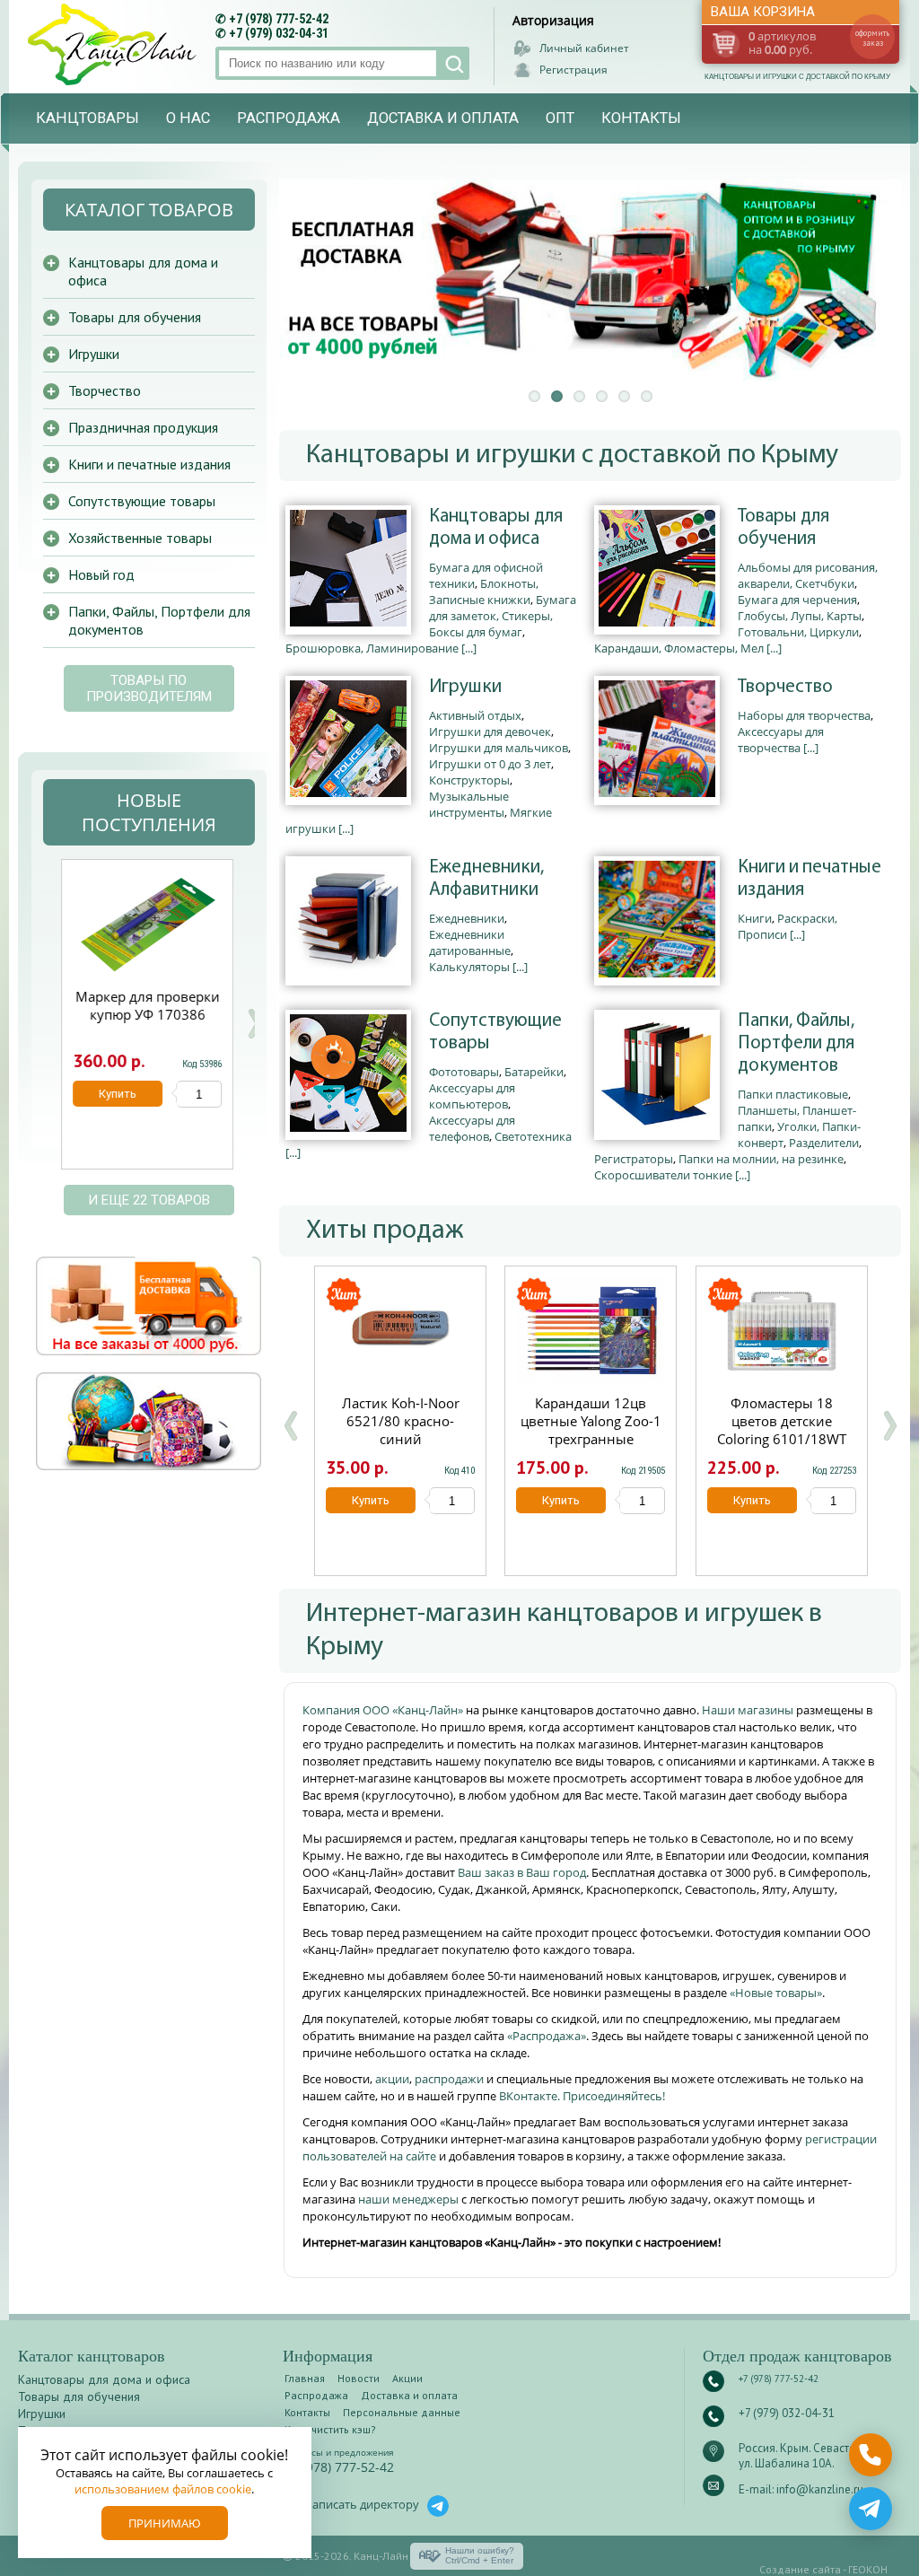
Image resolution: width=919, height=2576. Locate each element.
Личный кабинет (584, 48)
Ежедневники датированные (470, 942)
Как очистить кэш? (330, 2429)
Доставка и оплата (443, 118)
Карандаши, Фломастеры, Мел (679, 648)
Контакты (641, 118)
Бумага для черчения (797, 600)
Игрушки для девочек (490, 732)
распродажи (449, 2079)
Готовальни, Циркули (798, 632)
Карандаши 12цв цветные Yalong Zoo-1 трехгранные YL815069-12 (591, 1430)
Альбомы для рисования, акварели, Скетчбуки (808, 575)
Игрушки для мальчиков (499, 748)
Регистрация (573, 70)
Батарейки (534, 1072)
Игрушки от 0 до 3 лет (490, 764)
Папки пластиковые (793, 1094)
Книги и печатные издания (810, 879)
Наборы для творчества (804, 715)
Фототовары (464, 1072)
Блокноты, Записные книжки (484, 591)
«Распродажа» (547, 2036)
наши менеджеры (410, 2199)
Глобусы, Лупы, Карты (800, 616)
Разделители (824, 1143)
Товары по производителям (149, 688)
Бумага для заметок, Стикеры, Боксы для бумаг (503, 616)
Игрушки (465, 687)
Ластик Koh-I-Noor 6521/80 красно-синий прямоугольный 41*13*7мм (401, 1439)
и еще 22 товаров (149, 1200)
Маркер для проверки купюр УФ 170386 (148, 1005)
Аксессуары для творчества (781, 740)
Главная (305, 2378)
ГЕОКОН (868, 2569)
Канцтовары (88, 118)
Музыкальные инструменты (469, 804)
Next (254, 1024)
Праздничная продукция (143, 427)
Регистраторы (634, 1159)
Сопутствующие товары (495, 1032)
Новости (359, 2378)
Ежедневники (467, 918)
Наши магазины (749, 1710)
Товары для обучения (783, 528)
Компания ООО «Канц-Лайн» (384, 1710)
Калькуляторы (469, 967)
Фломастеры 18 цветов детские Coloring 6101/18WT (782, 1421)
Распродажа (289, 118)
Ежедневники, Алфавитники (486, 879)
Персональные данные (402, 2412)
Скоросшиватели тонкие (663, 1175)
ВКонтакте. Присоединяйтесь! (582, 2096)
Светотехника (533, 1136)
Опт (560, 118)
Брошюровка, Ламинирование (372, 648)
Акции (407, 2378)
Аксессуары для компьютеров (472, 1096)
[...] (469, 648)
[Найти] (453, 63)
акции (392, 2079)
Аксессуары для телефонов (472, 1128)
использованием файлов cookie (163, 2489)
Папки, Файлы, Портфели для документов (796, 1043)
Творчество (785, 687)
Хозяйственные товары (140, 538)
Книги (755, 918)
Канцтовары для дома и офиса (496, 528)
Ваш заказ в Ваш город (522, 1872)
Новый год (101, 574)
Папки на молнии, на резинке (761, 1159)
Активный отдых (475, 715)
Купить (371, 1500)
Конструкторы (469, 780)
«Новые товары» (776, 1993)
